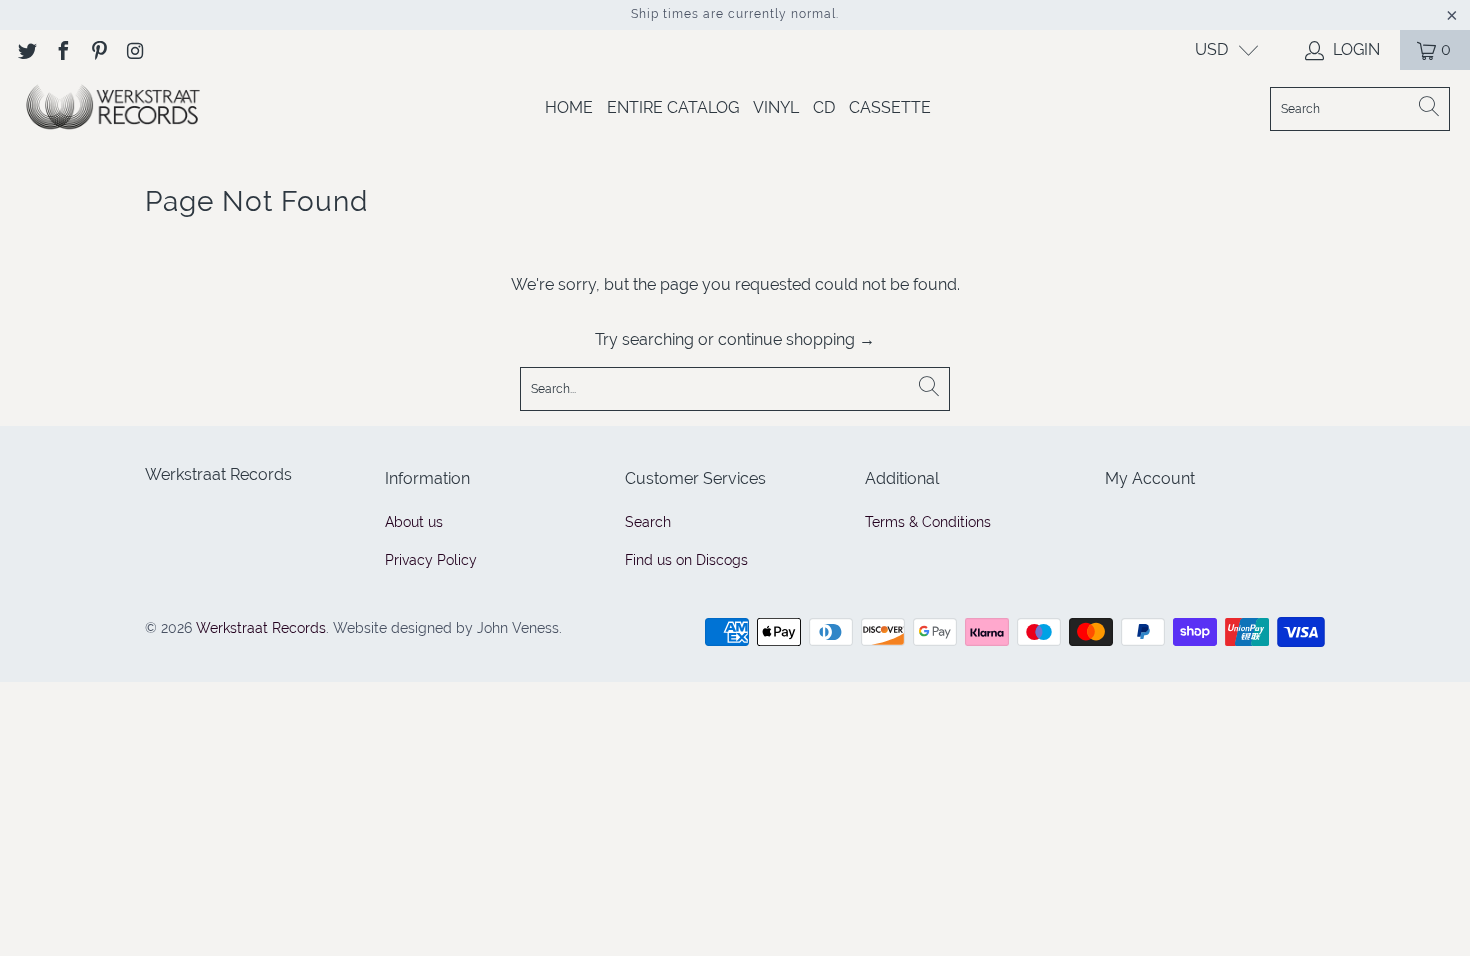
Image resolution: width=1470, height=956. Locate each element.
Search (648, 522)
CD (824, 107)
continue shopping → (796, 339)
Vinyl (776, 107)
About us (414, 522)
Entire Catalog (673, 107)
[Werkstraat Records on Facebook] (62, 49)
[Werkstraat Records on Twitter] (26, 49)
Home (569, 107)
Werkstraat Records (261, 628)
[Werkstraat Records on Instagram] (134, 49)
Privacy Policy (431, 560)
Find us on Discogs (686, 560)
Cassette (890, 107)
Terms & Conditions (928, 522)
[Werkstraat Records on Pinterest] (98, 49)
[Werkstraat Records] (112, 108)
